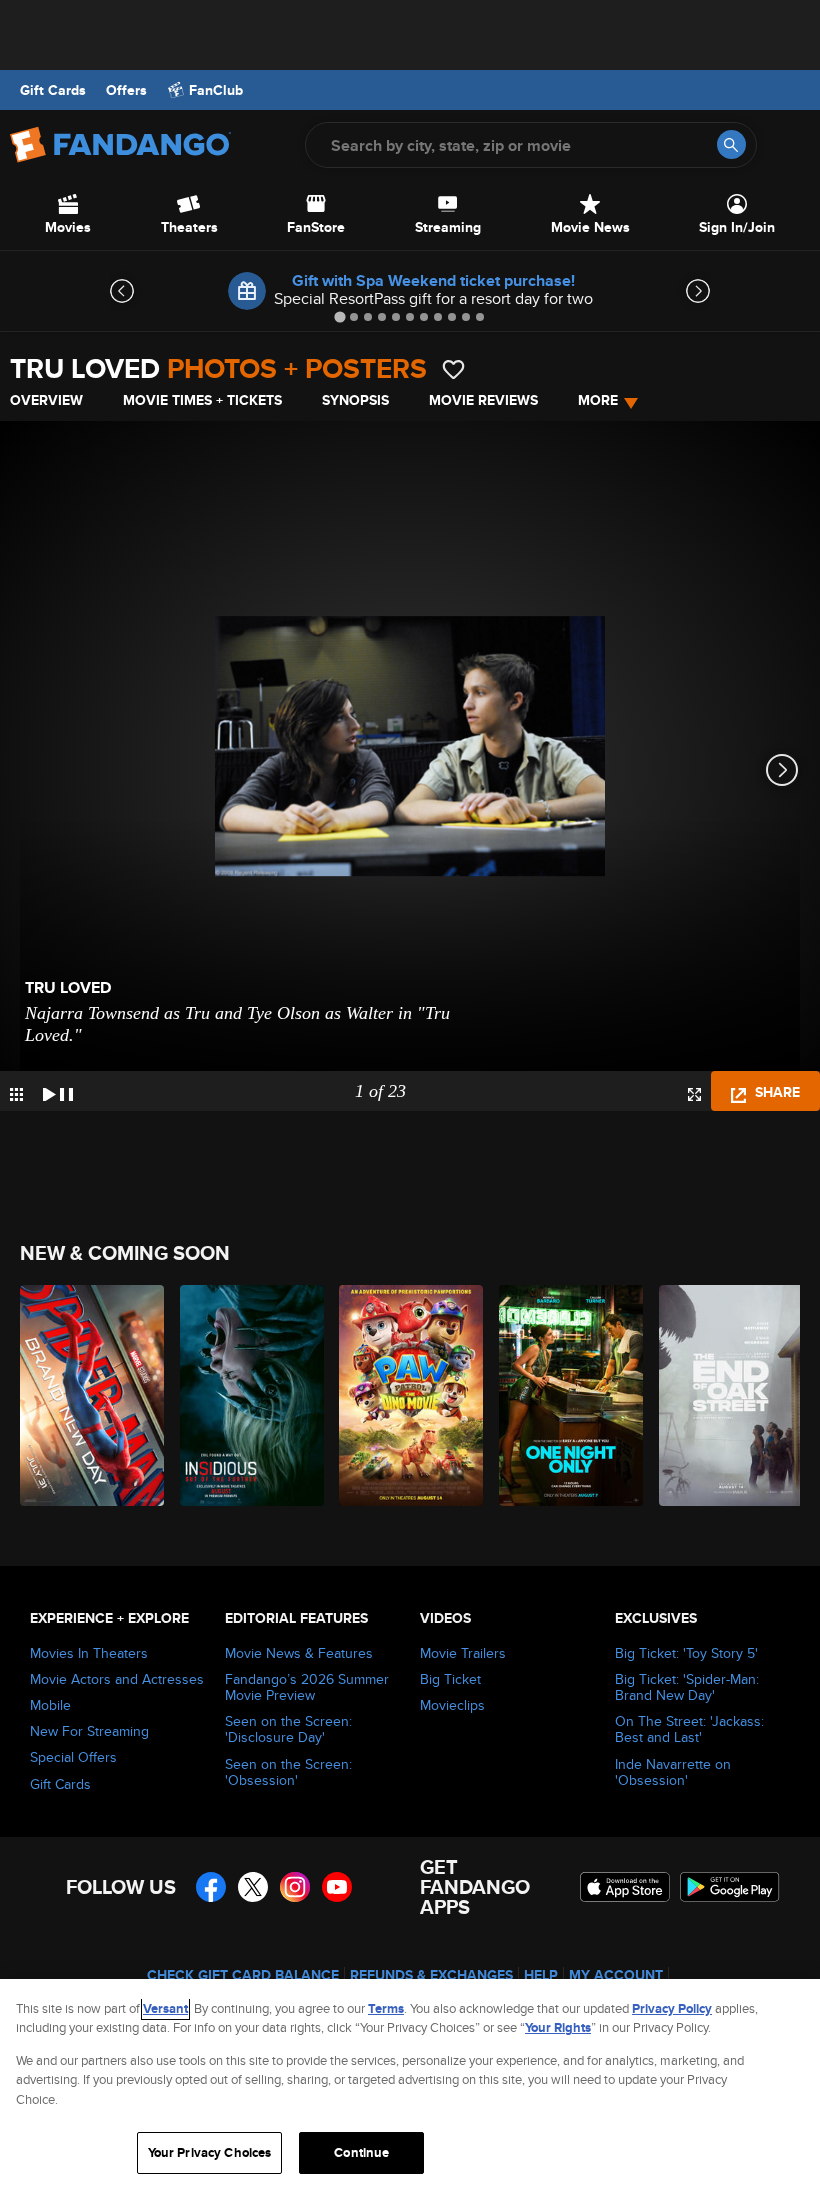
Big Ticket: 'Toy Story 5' (686, 1653)
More (598, 400)
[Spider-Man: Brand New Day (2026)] (88, 1395)
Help (541, 1975)
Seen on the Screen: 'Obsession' (288, 1772)
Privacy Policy (672, 2008)
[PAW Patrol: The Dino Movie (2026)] (407, 1395)
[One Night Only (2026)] (567, 1395)
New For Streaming (89, 1731)
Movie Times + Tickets (202, 400)
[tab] (339, 316)
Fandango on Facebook (211, 1887)
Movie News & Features (299, 1653)
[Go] (731, 144)
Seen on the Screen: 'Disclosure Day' (288, 1729)
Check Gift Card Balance (243, 1975)
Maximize (694, 1094)
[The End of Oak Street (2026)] (727, 1395)
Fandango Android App (730, 1887)
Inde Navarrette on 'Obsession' (673, 1772)
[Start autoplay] (58, 1091)
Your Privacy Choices (210, 2152)
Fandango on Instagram (295, 1887)
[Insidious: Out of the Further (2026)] (248, 1395)
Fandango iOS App (625, 1887)
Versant (165, 2008)
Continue (361, 2152)
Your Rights (558, 2027)
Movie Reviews (483, 400)
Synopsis (355, 400)
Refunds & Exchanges (431, 1975)
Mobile (50, 1705)
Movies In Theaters (89, 1653)
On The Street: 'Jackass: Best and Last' (689, 1729)
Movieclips (452, 1705)
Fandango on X (253, 1887)
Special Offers (73, 1757)
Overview (46, 400)
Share (775, 1092)
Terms (386, 2008)
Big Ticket (450, 1679)
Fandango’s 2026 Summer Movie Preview (307, 1687)
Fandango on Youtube (337, 1887)
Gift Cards (53, 90)
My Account (616, 1975)
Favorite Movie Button (453, 369)
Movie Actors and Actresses (117, 1679)
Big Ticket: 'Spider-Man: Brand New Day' (687, 1687)
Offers (126, 90)
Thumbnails (16, 1094)
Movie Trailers (463, 1653)
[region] (410, 2084)
